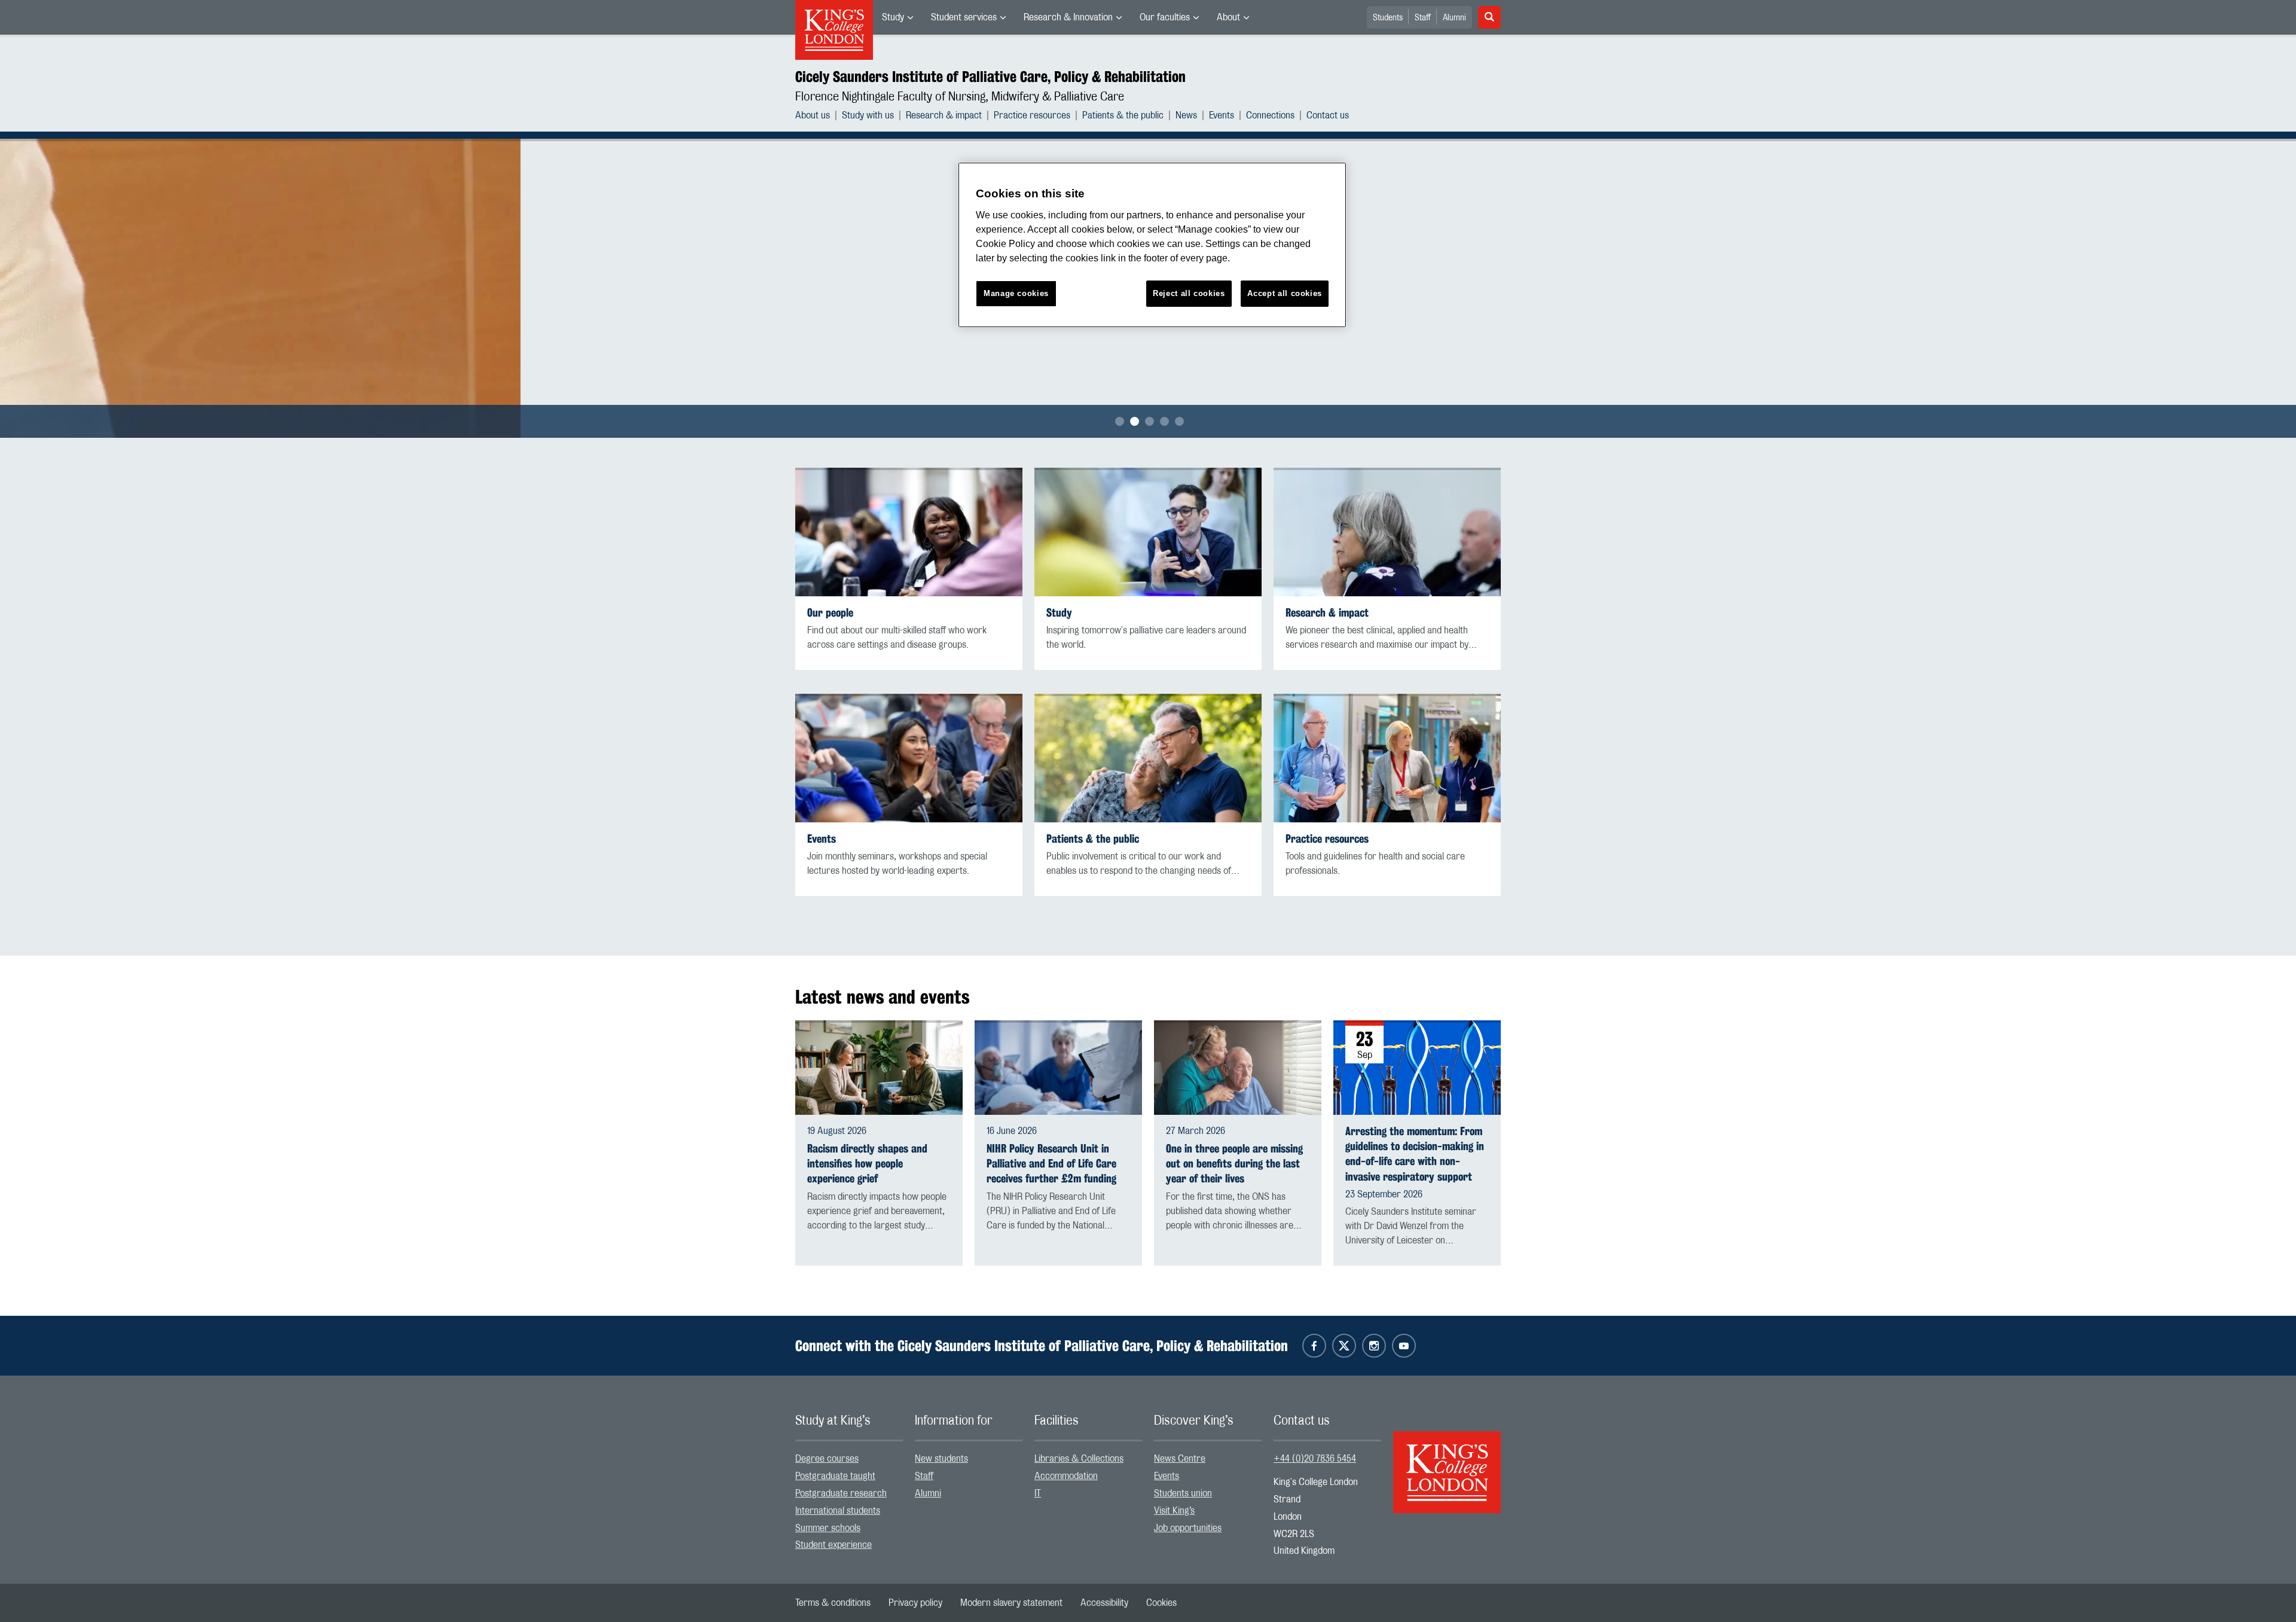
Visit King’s (1174, 1511)
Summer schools (828, 1528)
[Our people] (909, 532)
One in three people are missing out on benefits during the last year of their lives (1234, 1164)
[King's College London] (1447, 1462)
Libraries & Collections (1079, 1459)
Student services (964, 17)
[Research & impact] (1387, 532)
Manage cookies (1016, 293)
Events (1222, 115)
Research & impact (944, 115)
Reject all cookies (1189, 293)
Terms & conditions (833, 1603)
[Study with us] (1148, 532)
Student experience (833, 1545)
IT (1038, 1493)
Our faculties (1165, 17)
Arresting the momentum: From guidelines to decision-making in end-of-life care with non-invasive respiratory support (1415, 1154)
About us (813, 115)
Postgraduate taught (835, 1476)
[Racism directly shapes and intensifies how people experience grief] (879, 1068)
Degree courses (827, 1459)
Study (893, 17)
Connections (1270, 115)
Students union (1183, 1493)
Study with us (868, 115)
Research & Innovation (1068, 17)
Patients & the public (1123, 115)
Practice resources (1032, 115)
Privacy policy (915, 1603)
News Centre (1180, 1459)
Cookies (1161, 1603)
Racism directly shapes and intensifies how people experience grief (867, 1164)
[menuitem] (897, 17)
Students (1388, 18)
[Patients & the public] (1148, 758)
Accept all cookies (1285, 293)
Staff (1423, 18)
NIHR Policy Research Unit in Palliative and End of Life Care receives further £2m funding (1051, 1164)
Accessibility (1104, 1603)
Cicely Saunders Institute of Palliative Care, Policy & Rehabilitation (990, 77)
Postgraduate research (841, 1493)
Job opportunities (1188, 1528)
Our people (830, 613)
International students (838, 1511)
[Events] (909, 758)
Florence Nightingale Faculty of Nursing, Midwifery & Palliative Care (960, 97)
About (1228, 17)
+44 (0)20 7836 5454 (1315, 1459)
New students (941, 1459)
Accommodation (1066, 1476)
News (1186, 115)
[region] (1152, 245)
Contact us (1328, 115)
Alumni (1454, 18)
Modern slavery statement (1011, 1603)
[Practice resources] (1387, 758)
